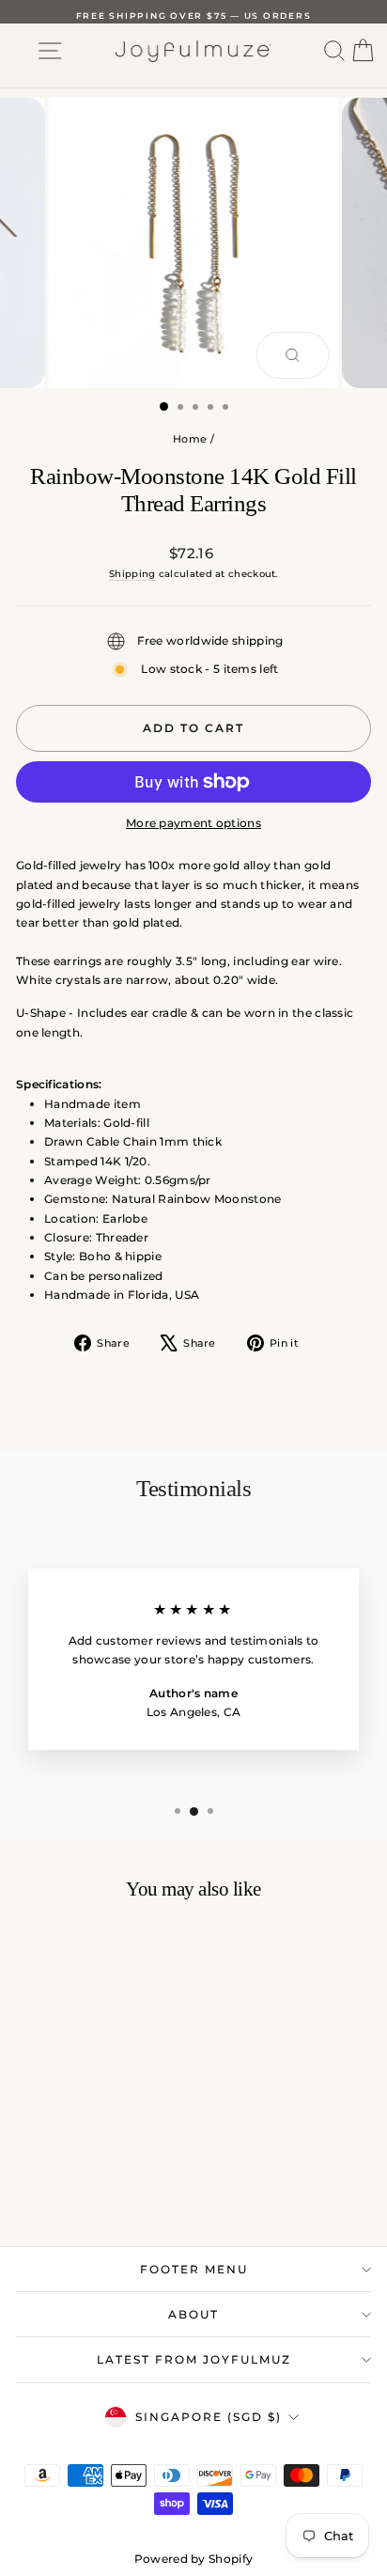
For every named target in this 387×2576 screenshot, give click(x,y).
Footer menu (194, 2269)
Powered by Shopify (193, 2559)
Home (190, 439)
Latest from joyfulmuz (194, 2359)
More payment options (193, 823)
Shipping (132, 574)
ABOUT (193, 2314)
